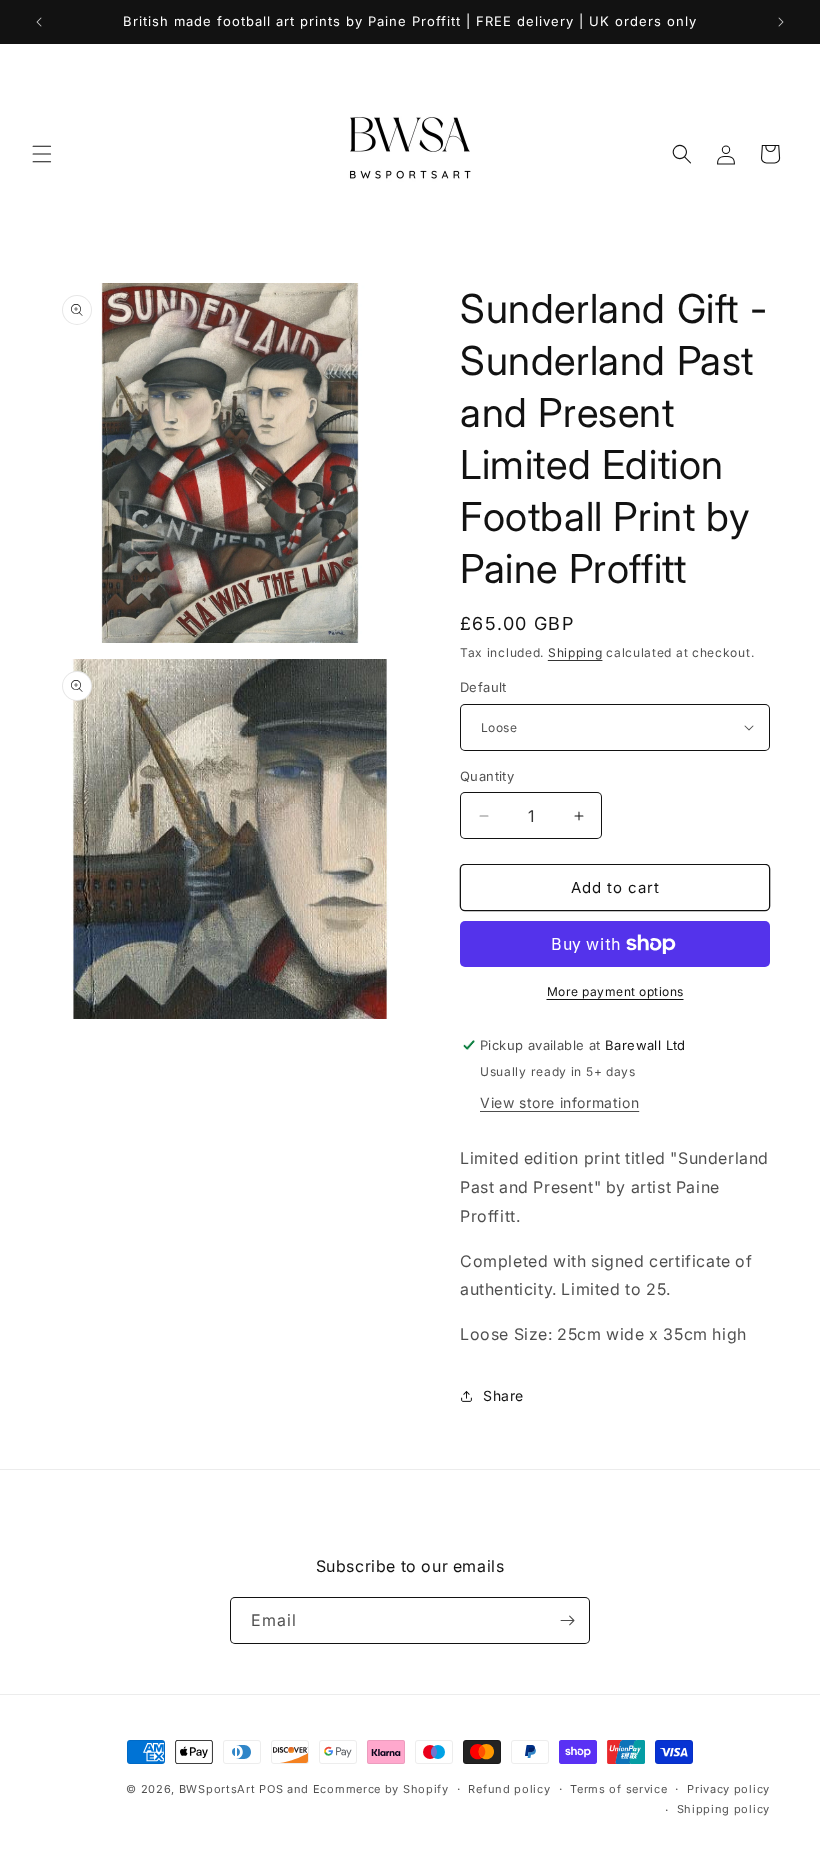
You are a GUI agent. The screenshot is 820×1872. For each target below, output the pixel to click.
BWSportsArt (217, 1789)
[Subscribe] (567, 1620)
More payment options (615, 991)
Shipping (575, 652)
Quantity (487, 776)
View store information (559, 1102)
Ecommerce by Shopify (381, 1789)
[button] (42, 154)
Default (483, 687)
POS (271, 1789)
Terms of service (618, 1789)
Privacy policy (728, 1789)
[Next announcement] (781, 22)
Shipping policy (724, 1809)
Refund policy (509, 1789)
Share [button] (503, 1395)
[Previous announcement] (39, 22)
